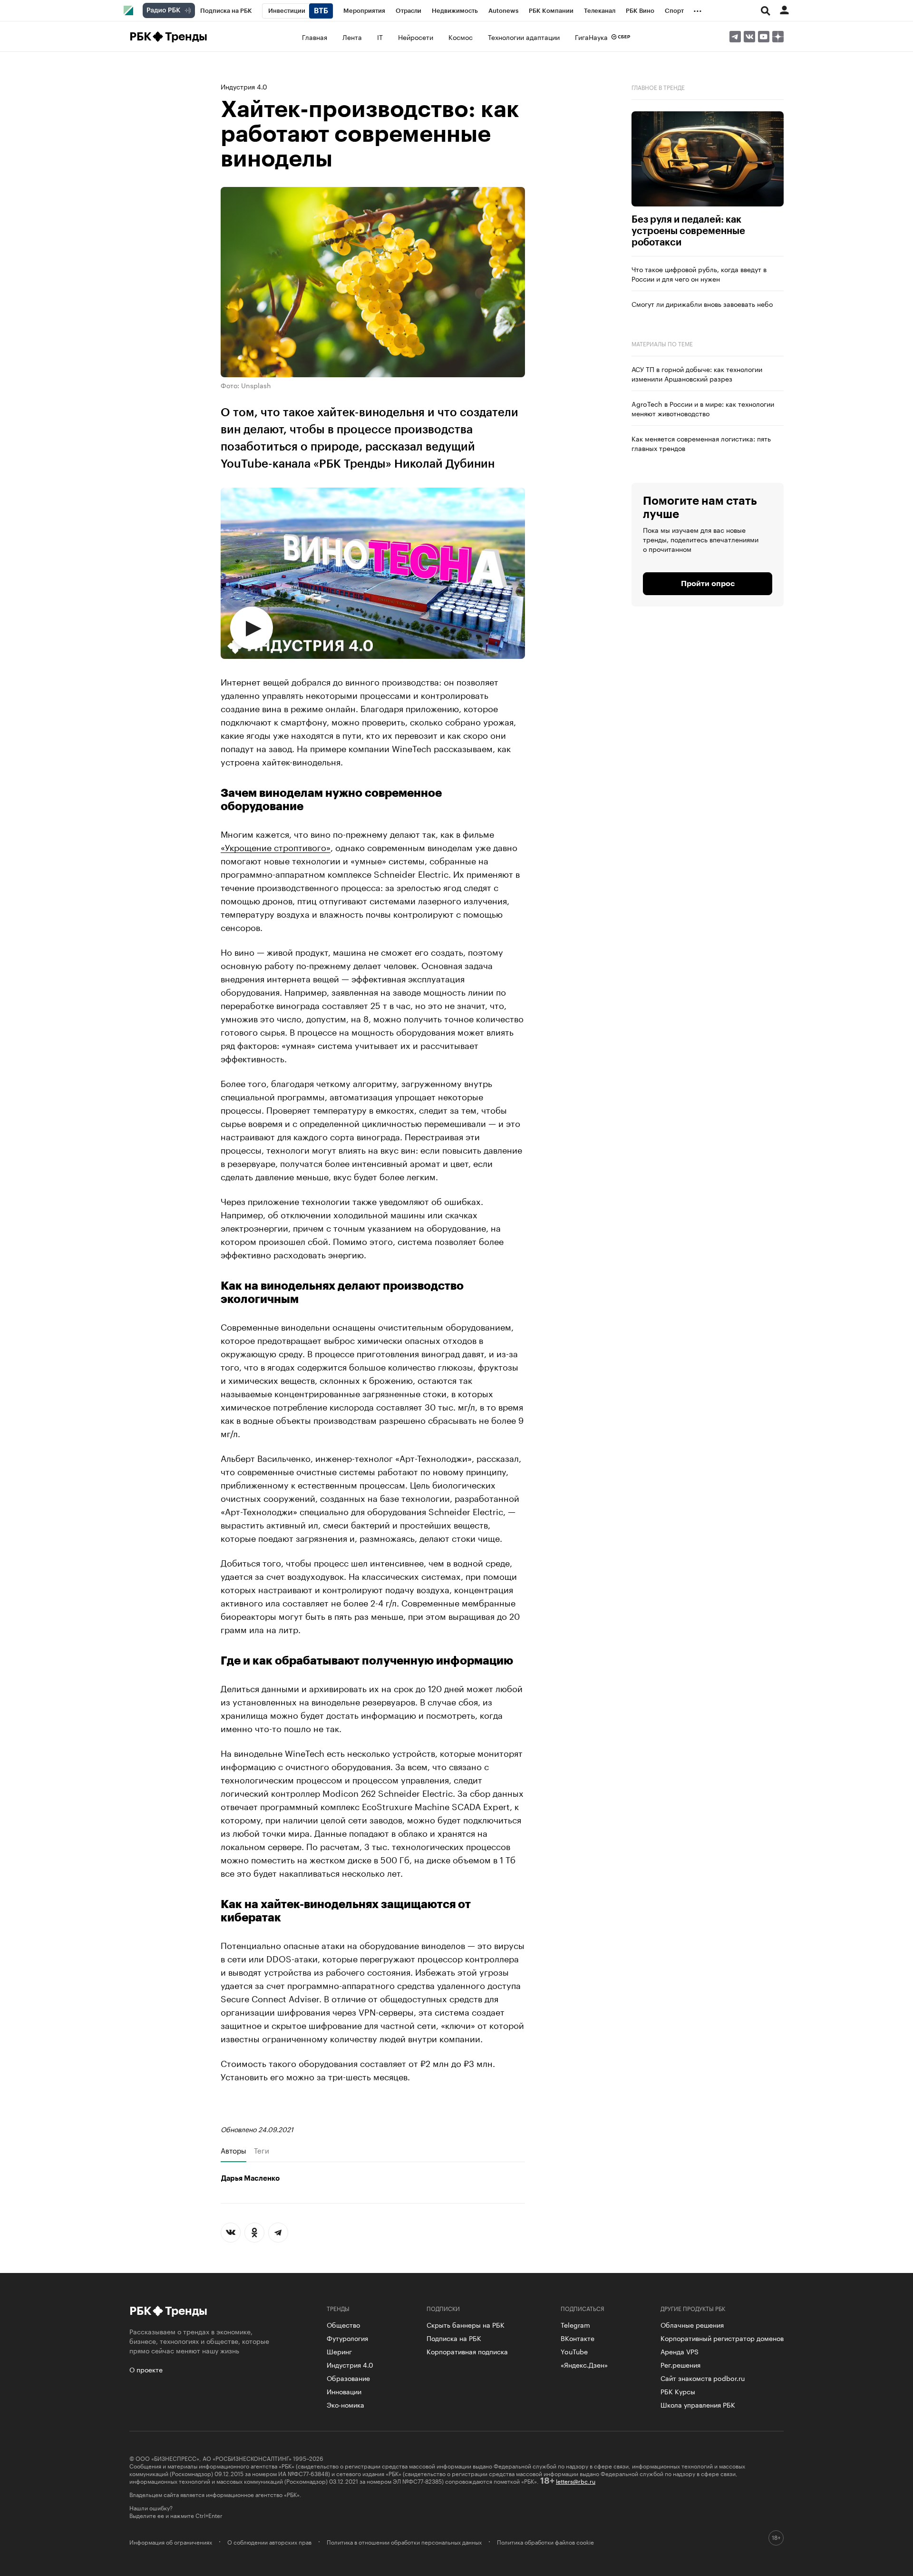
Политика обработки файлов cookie (545, 2542)
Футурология (347, 2338)
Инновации (344, 2391)
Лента (352, 37)
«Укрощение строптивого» (276, 846)
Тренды (186, 37)
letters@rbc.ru (576, 2481)
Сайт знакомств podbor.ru (703, 2378)
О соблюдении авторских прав (269, 2542)
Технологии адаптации (524, 37)
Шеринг (339, 2351)
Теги (262, 2150)
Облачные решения (692, 2324)
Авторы (233, 2150)
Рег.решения (680, 2364)
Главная (315, 37)
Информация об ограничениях (171, 2542)
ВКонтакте (578, 2338)
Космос (461, 37)
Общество (343, 2324)
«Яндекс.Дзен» (584, 2364)
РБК (140, 37)
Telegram (575, 2324)
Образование (348, 2378)
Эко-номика (345, 2404)
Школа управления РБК (698, 2404)
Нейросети (416, 37)
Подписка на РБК (454, 2338)
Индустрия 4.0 (244, 86)
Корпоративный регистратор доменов (722, 2338)
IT (380, 37)
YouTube (574, 2351)
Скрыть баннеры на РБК (466, 2324)
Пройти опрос (708, 584)
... (698, 9)
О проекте (146, 2369)
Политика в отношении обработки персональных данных (404, 2542)
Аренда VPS (680, 2351)
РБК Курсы (678, 2391)
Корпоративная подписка (467, 2351)
